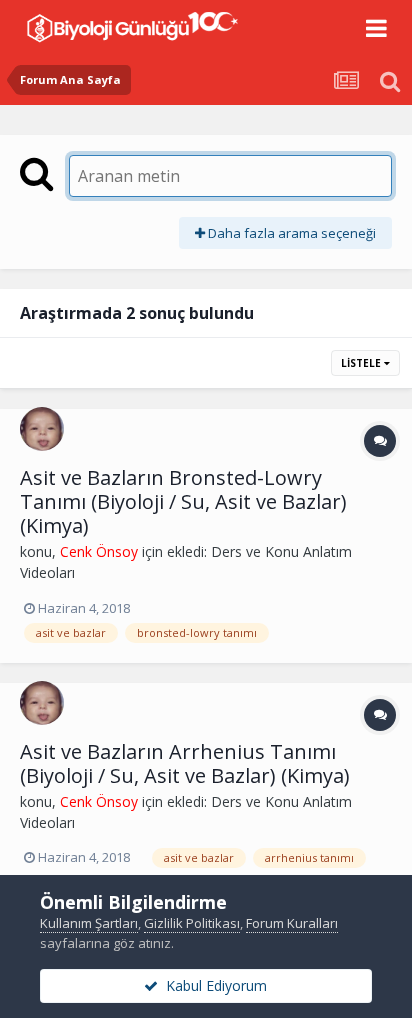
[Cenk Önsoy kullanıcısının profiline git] (42, 429)
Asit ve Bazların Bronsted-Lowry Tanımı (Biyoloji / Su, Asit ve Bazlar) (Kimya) (183, 501)
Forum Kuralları (292, 923)
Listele (362, 363)
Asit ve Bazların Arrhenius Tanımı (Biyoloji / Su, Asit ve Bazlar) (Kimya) (185, 763)
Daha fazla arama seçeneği (290, 233)
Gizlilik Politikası (192, 923)
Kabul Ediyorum (212, 985)
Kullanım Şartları (89, 923)
